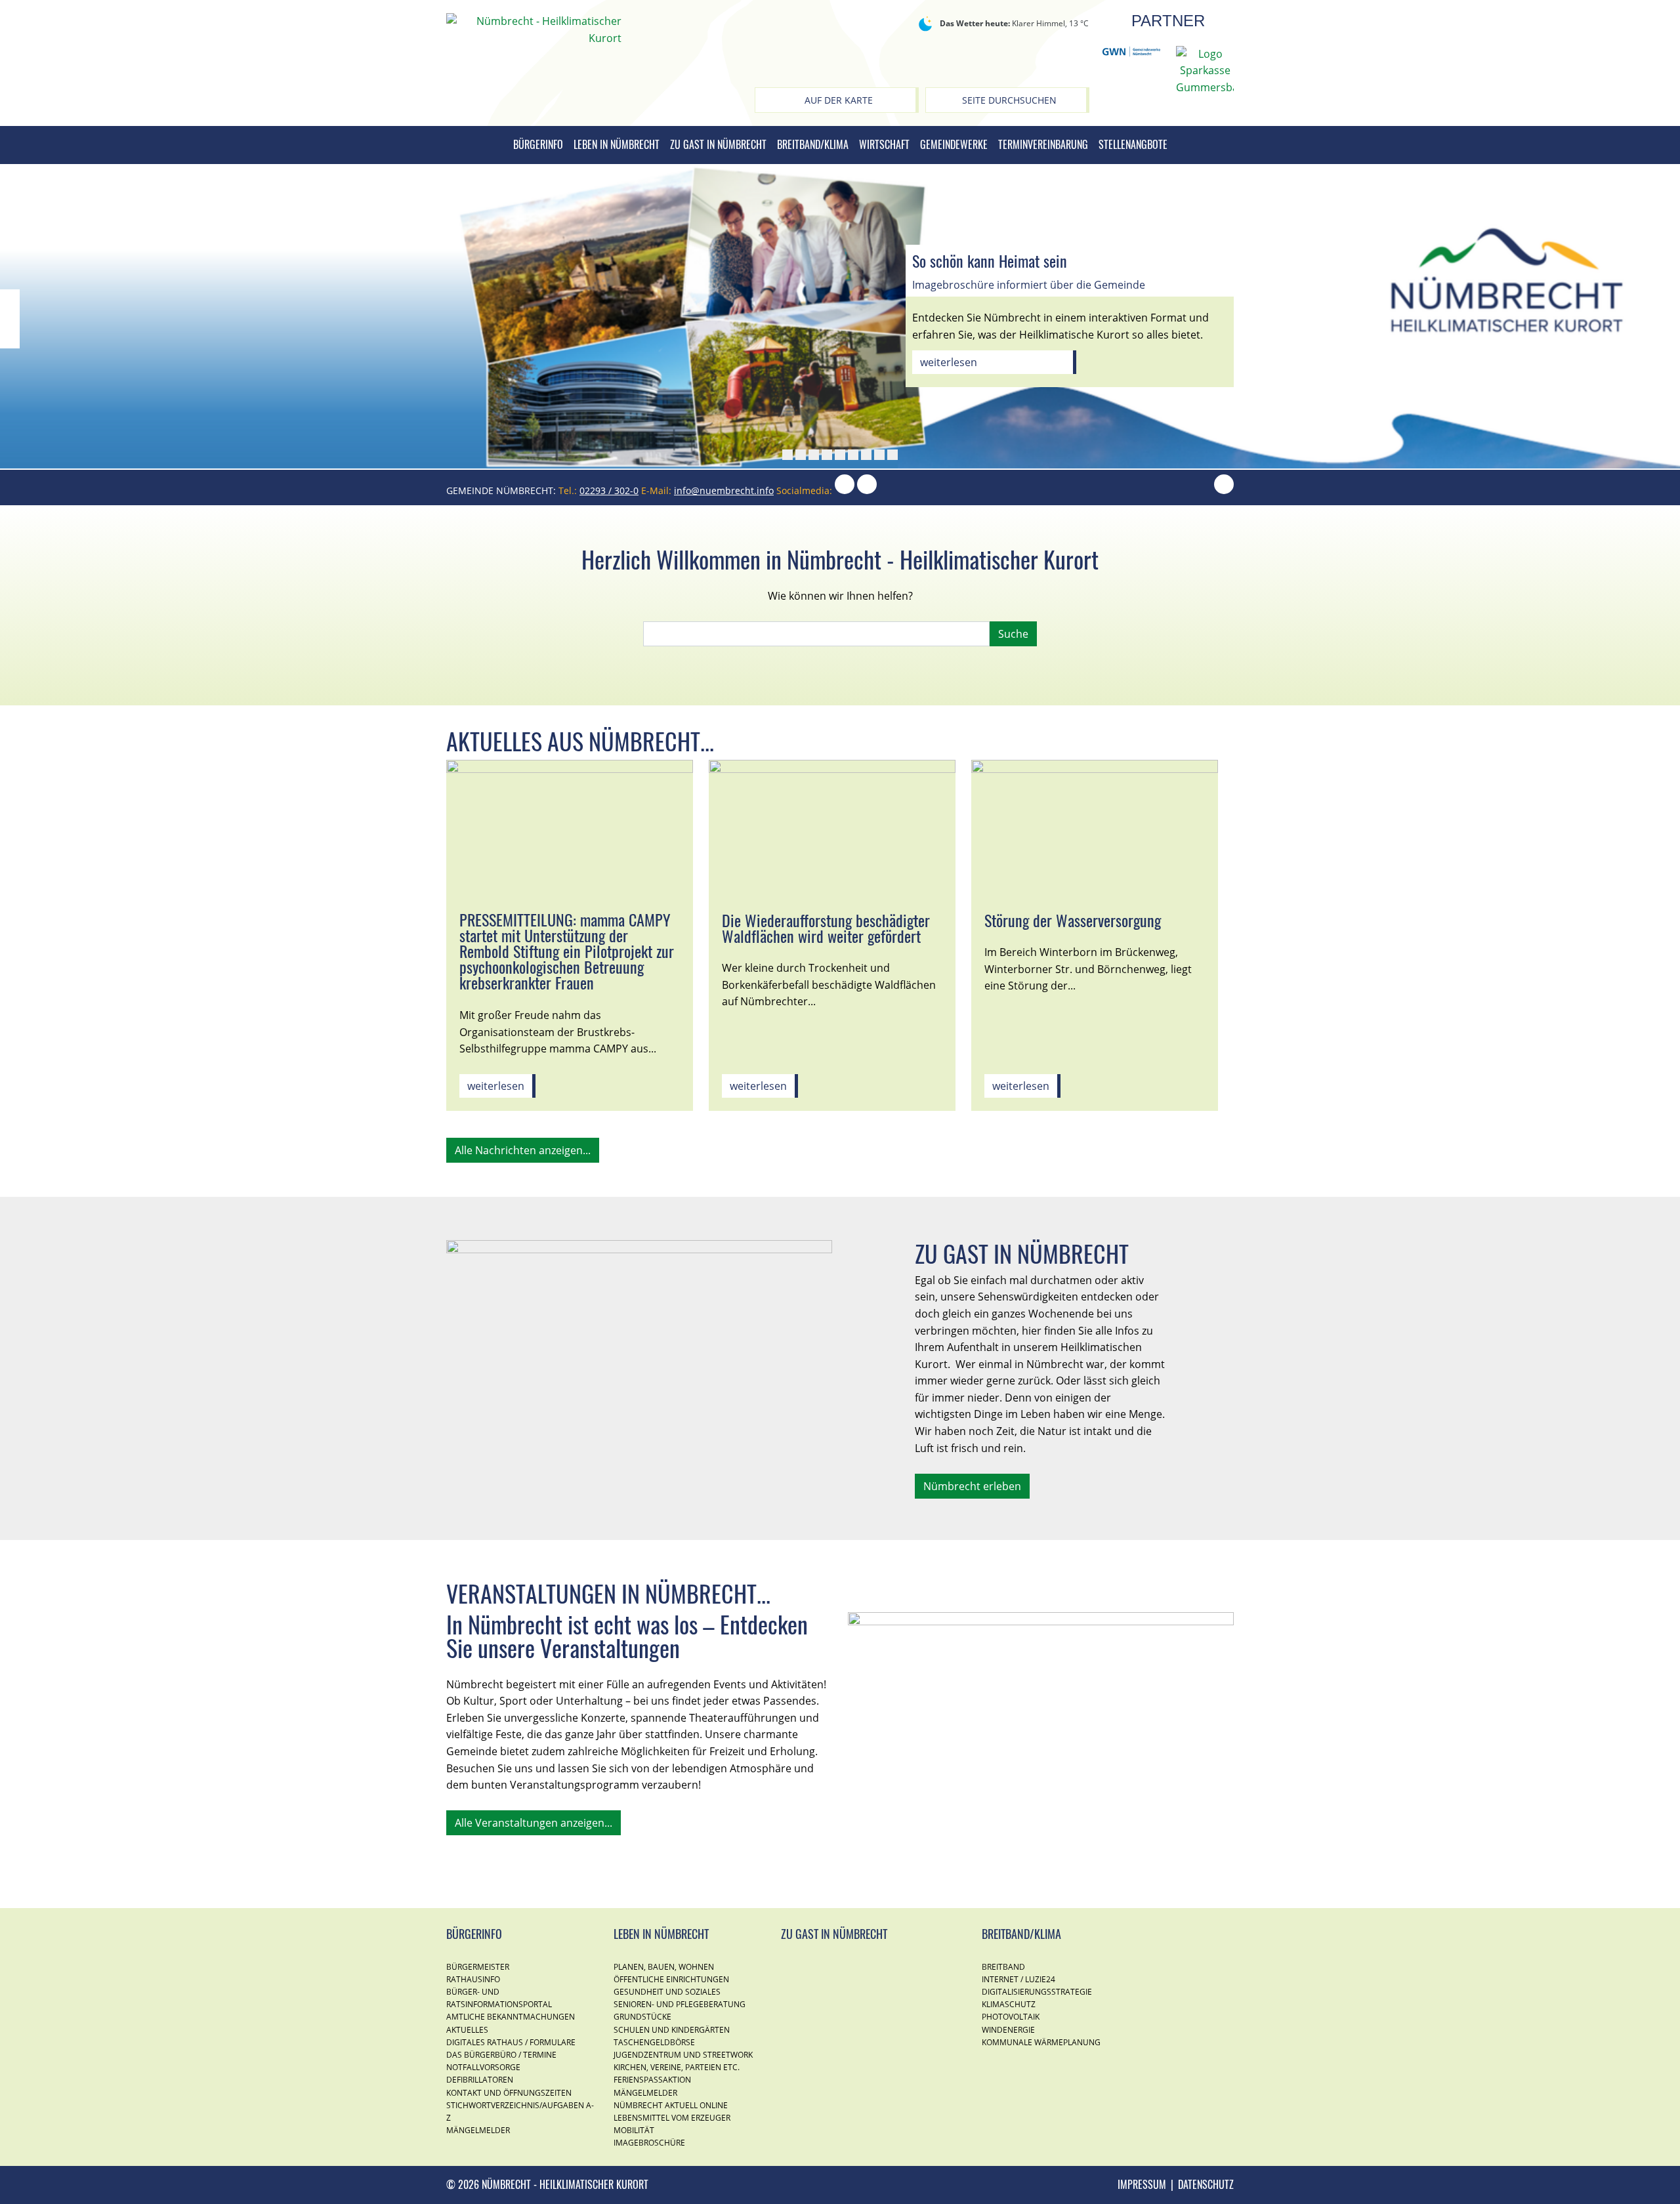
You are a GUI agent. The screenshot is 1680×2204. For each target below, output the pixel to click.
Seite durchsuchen (1009, 100)
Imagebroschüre (649, 2143)
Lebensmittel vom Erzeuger (672, 2118)
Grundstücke (642, 2017)
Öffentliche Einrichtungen (671, 1979)
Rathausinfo (473, 1979)
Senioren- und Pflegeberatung (680, 2004)
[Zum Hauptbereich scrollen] (1224, 490)
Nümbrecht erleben (972, 1486)
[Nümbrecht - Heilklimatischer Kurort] (534, 29)
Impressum (1142, 2184)
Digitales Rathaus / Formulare (511, 2042)
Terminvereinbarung (1043, 144)
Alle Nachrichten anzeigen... (523, 1150)
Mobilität (634, 2130)
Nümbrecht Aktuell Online (671, 2105)
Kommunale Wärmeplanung (1041, 2042)
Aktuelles (467, 2030)
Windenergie (1008, 2030)
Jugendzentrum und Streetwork (683, 2055)
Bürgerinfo (538, 144)
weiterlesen (949, 362)
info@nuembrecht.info (724, 490)
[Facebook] (867, 490)
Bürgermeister (478, 1967)
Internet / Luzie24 (1018, 1979)
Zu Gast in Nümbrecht (718, 144)
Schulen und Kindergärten (672, 2030)
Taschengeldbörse (654, 2042)
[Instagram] (845, 490)
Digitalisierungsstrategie (1037, 1992)
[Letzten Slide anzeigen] (10, 319)
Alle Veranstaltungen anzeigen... (534, 1823)
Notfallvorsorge (483, 2067)
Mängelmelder (478, 2130)
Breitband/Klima (813, 144)
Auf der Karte (839, 100)
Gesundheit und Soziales (667, 1992)
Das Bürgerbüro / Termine (501, 2055)
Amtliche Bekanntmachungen (511, 2017)
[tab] (787, 455)
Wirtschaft (884, 144)
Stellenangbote (1133, 144)
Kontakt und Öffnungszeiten (509, 2093)
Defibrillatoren (480, 2080)
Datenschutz (1206, 2184)
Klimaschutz (1009, 2004)
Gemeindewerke (954, 144)
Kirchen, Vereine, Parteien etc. (677, 2067)
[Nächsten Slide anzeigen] (1670, 319)
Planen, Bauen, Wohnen (664, 1967)
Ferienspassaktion (652, 2080)
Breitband (1003, 1967)
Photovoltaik (1011, 2017)
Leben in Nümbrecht (617, 144)
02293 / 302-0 (609, 490)
